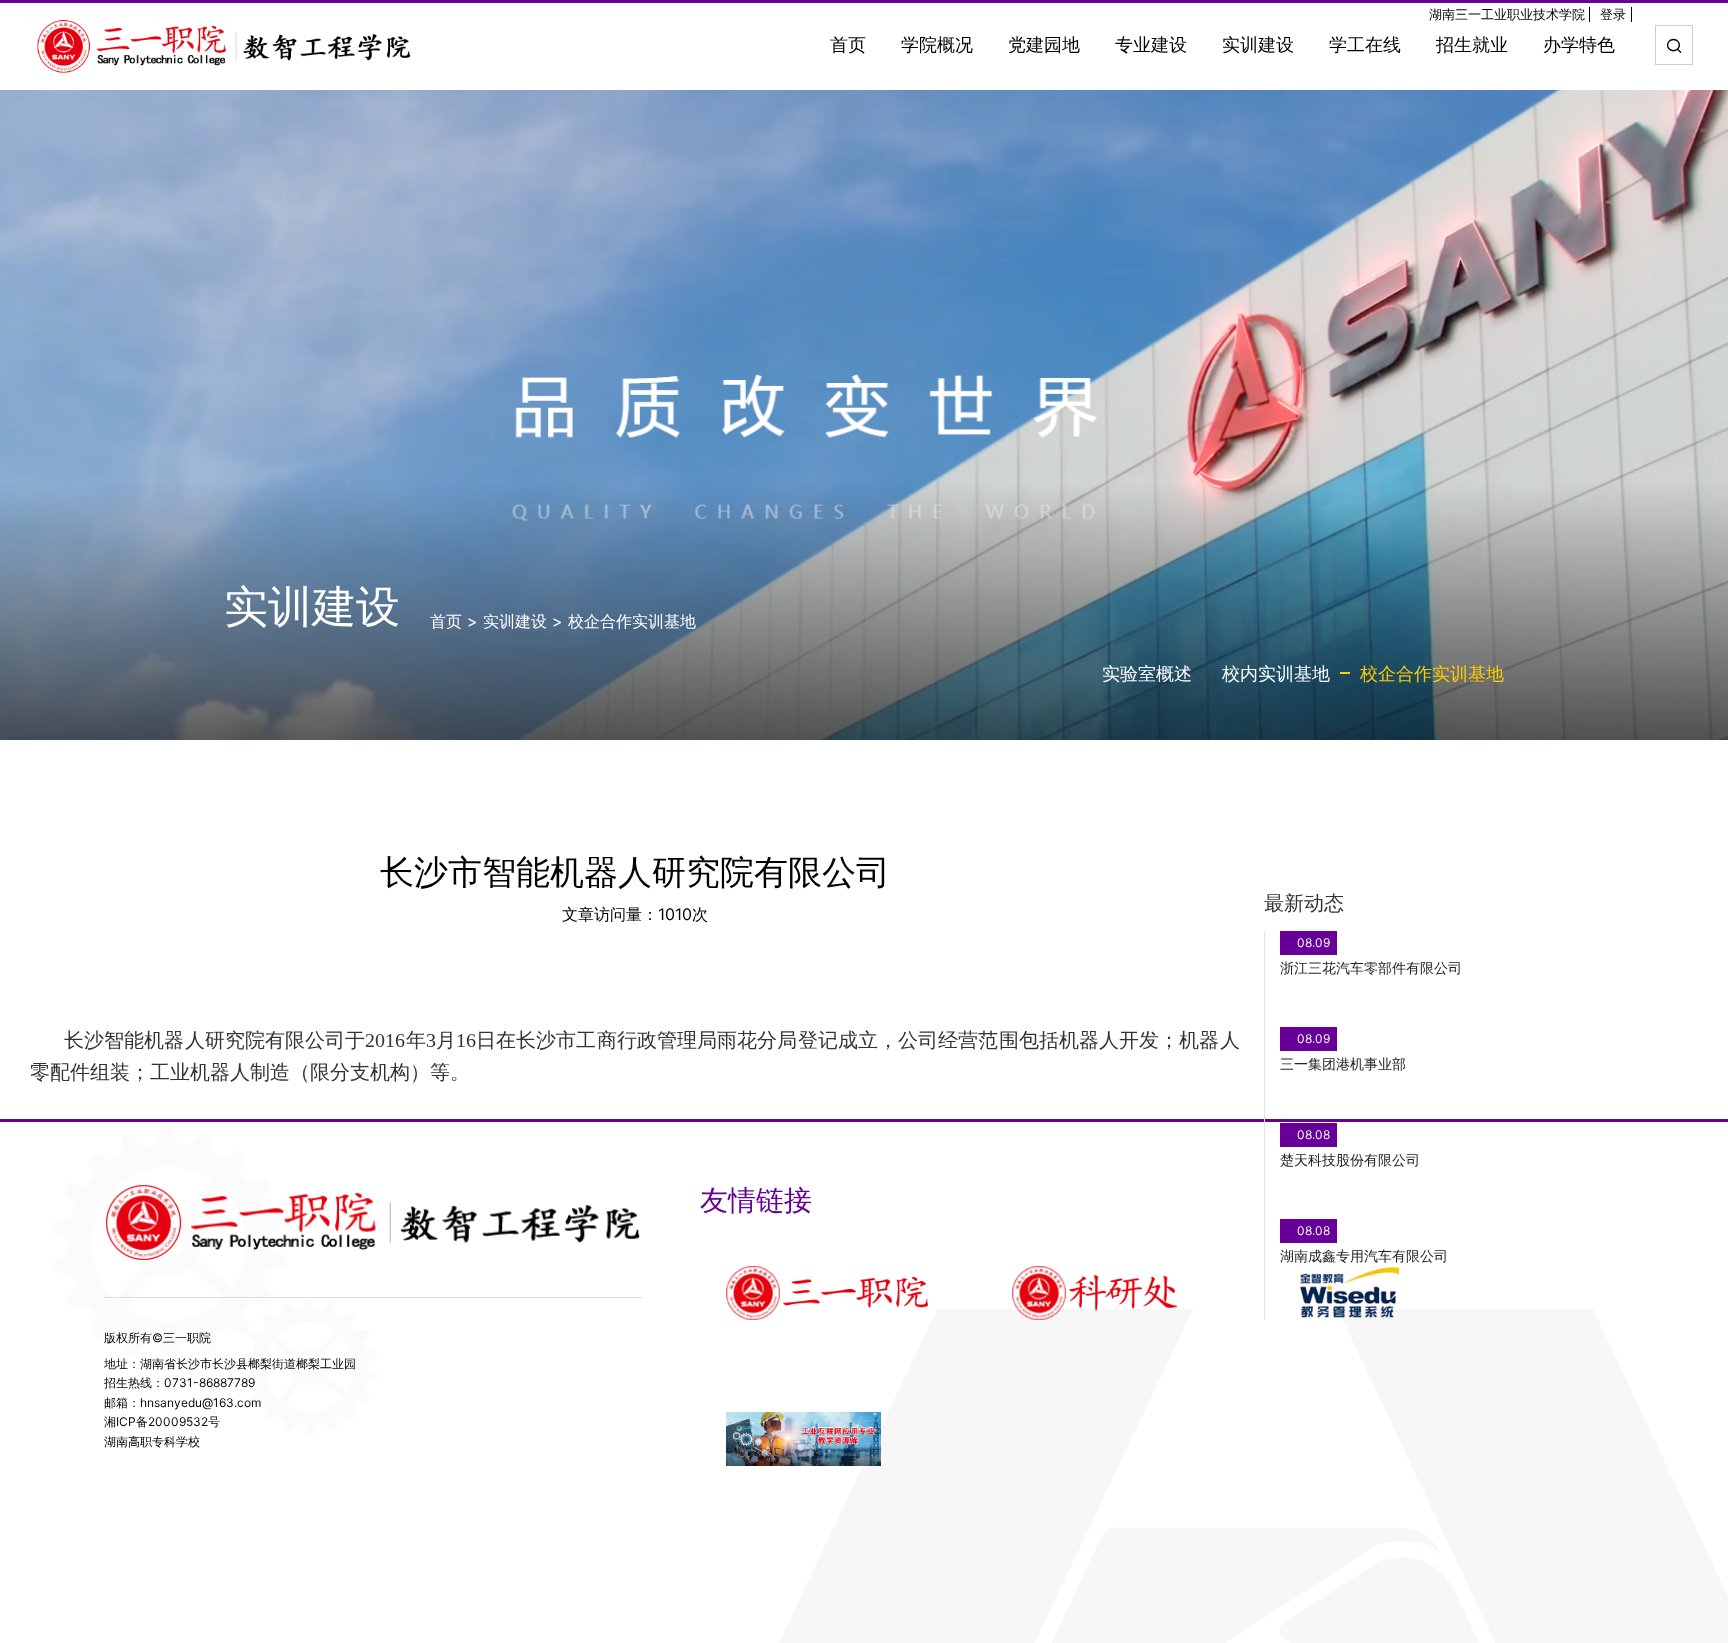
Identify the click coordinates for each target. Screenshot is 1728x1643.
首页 (848, 44)
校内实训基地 (1276, 673)
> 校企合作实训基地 (624, 621)
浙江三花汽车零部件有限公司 (1371, 967)
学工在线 (1365, 44)
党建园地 (1044, 44)
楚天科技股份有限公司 (1350, 1159)
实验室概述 (1147, 673)
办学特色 (1579, 44)
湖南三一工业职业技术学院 (1507, 14)
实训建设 (1258, 44)
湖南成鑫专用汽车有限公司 (1364, 1255)
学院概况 (937, 44)
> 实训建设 (507, 621)
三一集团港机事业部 (1343, 1063)
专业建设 (1151, 44)
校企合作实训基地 (1432, 673)
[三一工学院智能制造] (225, 46)
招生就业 (1472, 44)
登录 (1613, 14)
